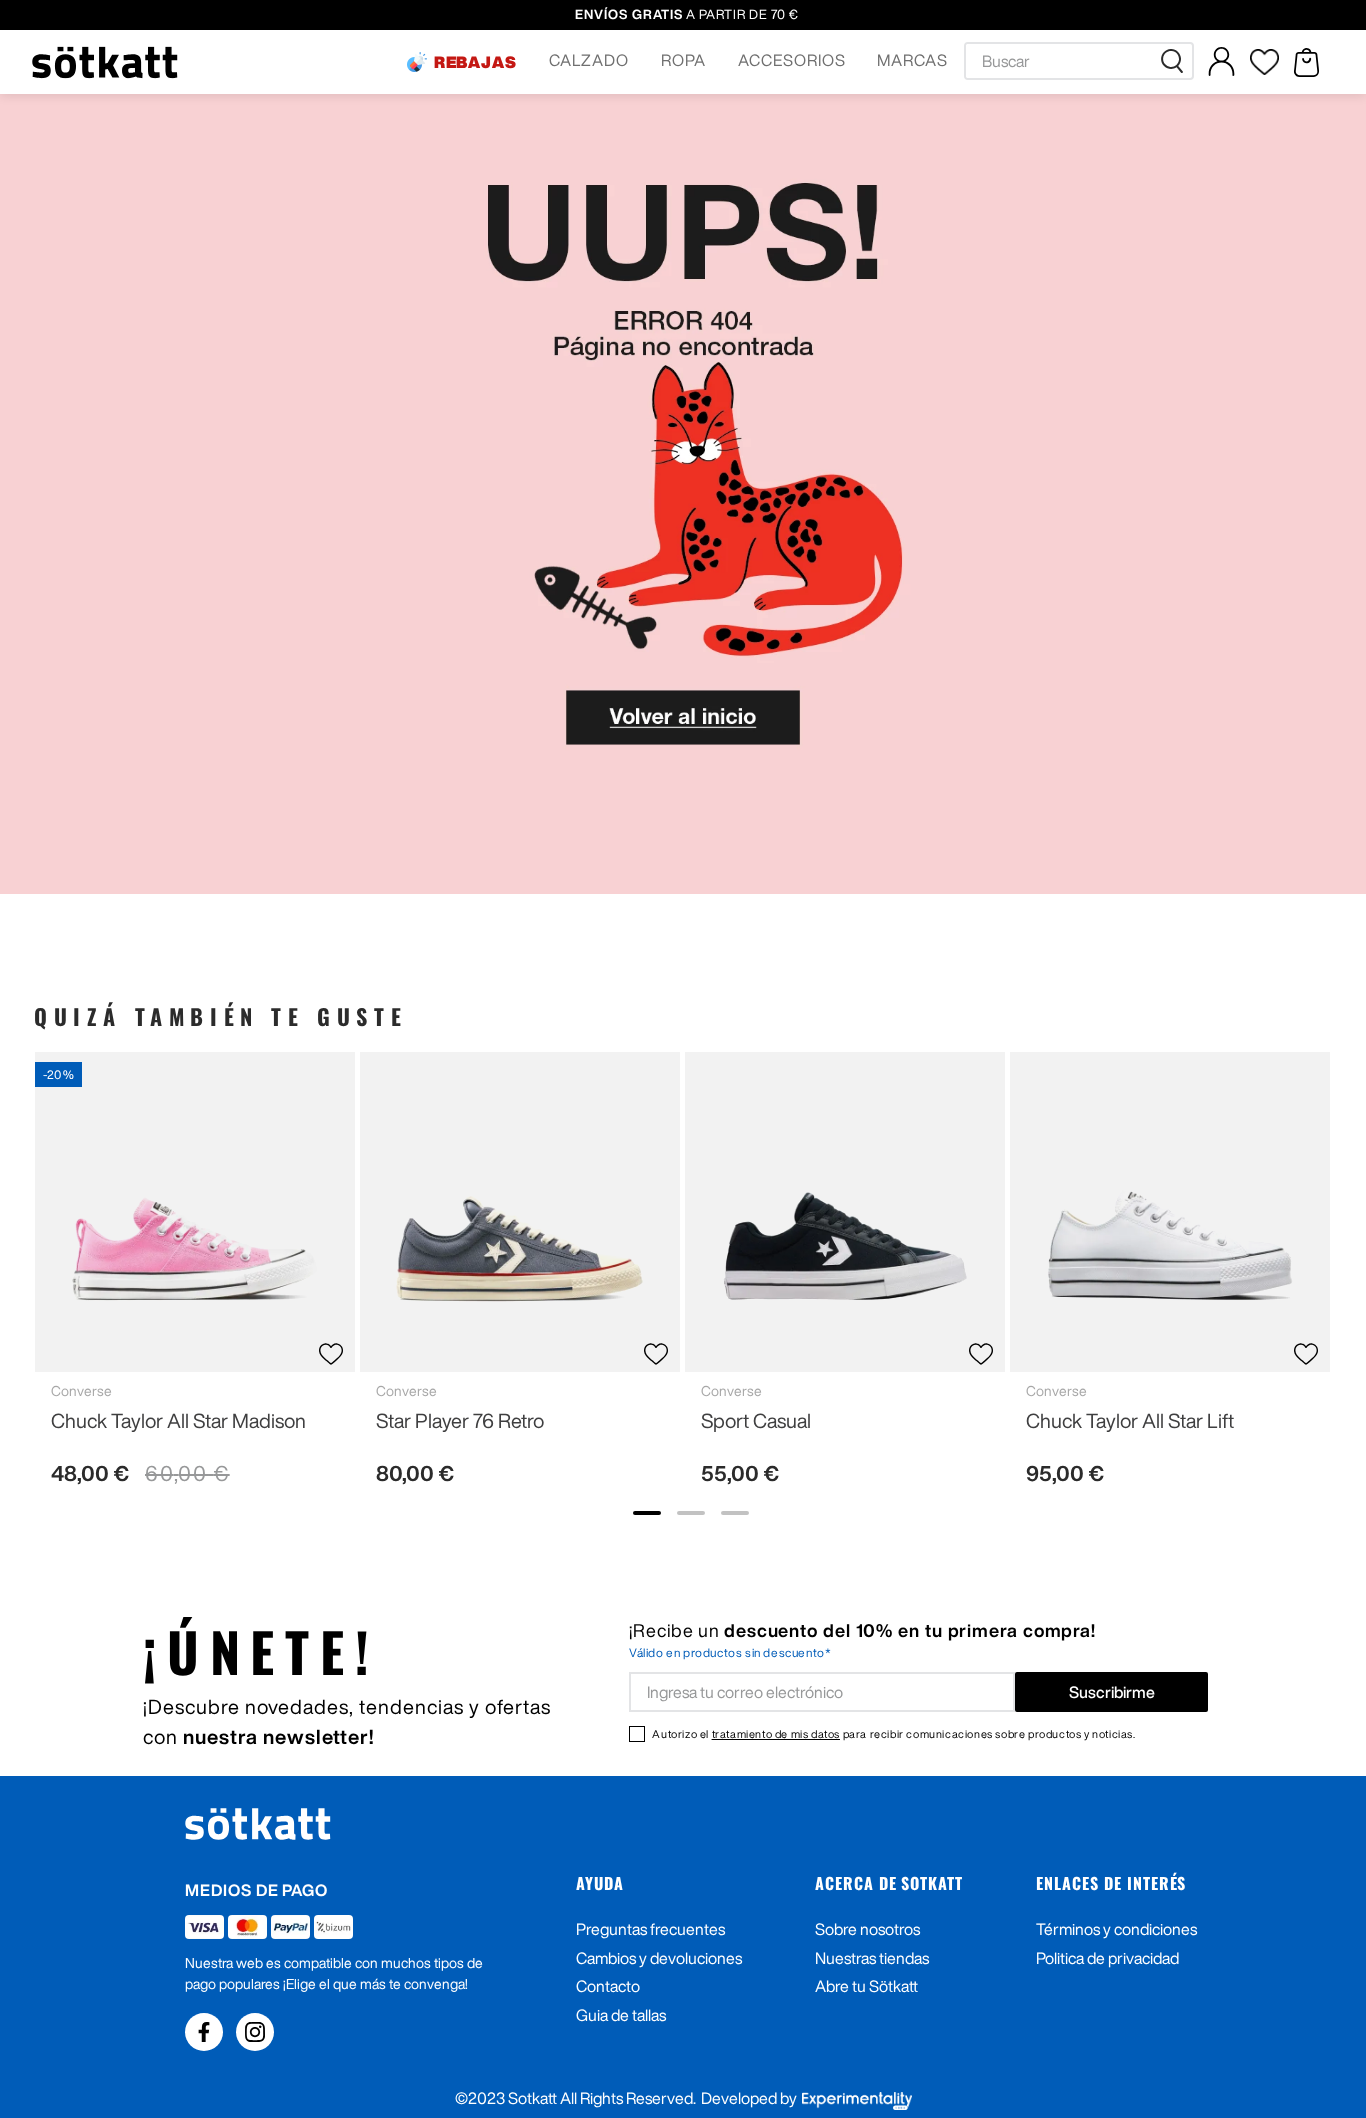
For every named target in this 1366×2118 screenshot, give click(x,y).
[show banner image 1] (647, 1513)
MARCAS (912, 60)
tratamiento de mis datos (776, 1733)
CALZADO (589, 60)
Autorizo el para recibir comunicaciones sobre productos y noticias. (893, 1733)
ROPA (683, 60)
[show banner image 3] (735, 1513)
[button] (462, 62)
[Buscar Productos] (1176, 61)
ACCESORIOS (792, 60)
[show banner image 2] (691, 1513)
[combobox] (1079, 61)
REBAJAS (476, 62)
